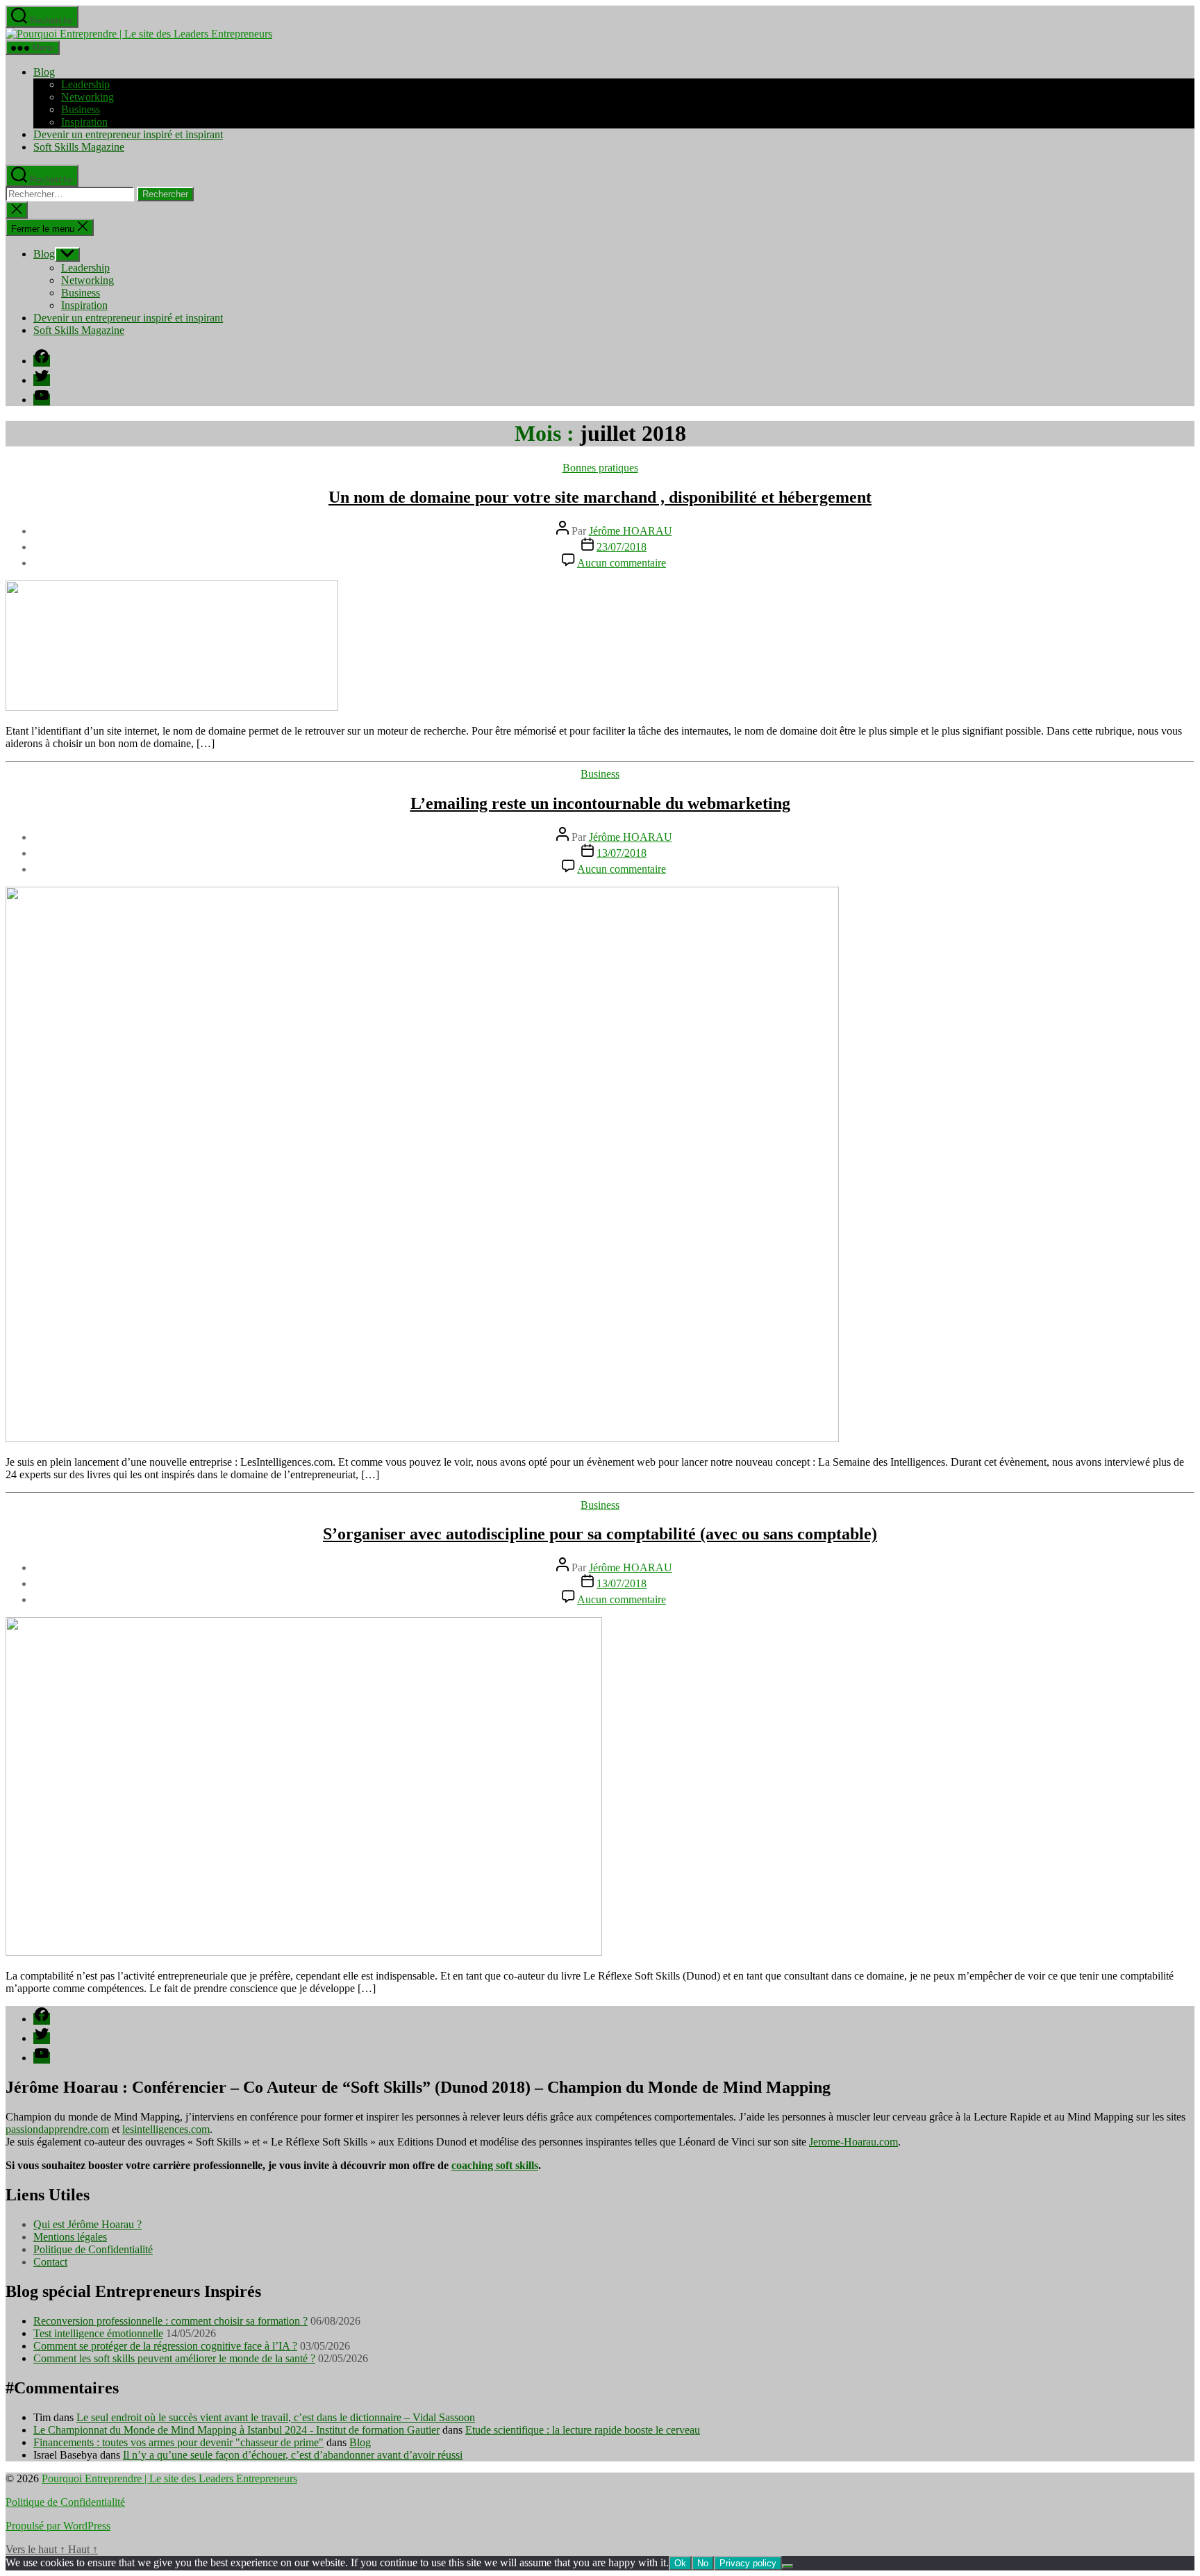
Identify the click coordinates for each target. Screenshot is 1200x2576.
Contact (50, 2262)
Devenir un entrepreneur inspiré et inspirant (128, 134)
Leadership (85, 84)
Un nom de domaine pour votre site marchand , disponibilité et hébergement (600, 497)
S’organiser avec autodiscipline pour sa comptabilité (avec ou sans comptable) (600, 1534)
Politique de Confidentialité (93, 2249)
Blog (44, 72)
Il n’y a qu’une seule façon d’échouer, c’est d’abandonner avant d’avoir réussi (293, 2455)
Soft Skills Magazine (79, 147)
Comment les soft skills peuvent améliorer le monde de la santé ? (174, 2358)
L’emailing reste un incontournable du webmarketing (600, 803)
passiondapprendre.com (57, 2129)
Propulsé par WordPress (58, 2526)
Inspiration (84, 122)
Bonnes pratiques (600, 468)
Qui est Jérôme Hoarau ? (87, 2224)
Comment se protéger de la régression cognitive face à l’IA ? (165, 2346)
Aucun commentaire (622, 563)
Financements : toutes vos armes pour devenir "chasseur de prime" (178, 2442)
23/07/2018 (622, 547)
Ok (680, 2563)
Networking (87, 97)
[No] (787, 2566)
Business (81, 109)
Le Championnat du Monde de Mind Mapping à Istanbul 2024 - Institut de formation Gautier (236, 2430)
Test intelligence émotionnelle (98, 2333)
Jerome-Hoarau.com (853, 2142)
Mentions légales (70, 2237)
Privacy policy (748, 2563)
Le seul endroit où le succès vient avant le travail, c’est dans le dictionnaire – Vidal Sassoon (276, 2417)
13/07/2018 (622, 853)
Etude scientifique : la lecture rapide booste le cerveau (583, 2430)
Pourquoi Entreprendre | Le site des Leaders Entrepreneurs (169, 2478)
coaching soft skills (495, 2165)
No (703, 2563)
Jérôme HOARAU (631, 531)
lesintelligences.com (166, 2129)
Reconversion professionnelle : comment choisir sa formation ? (170, 2321)
